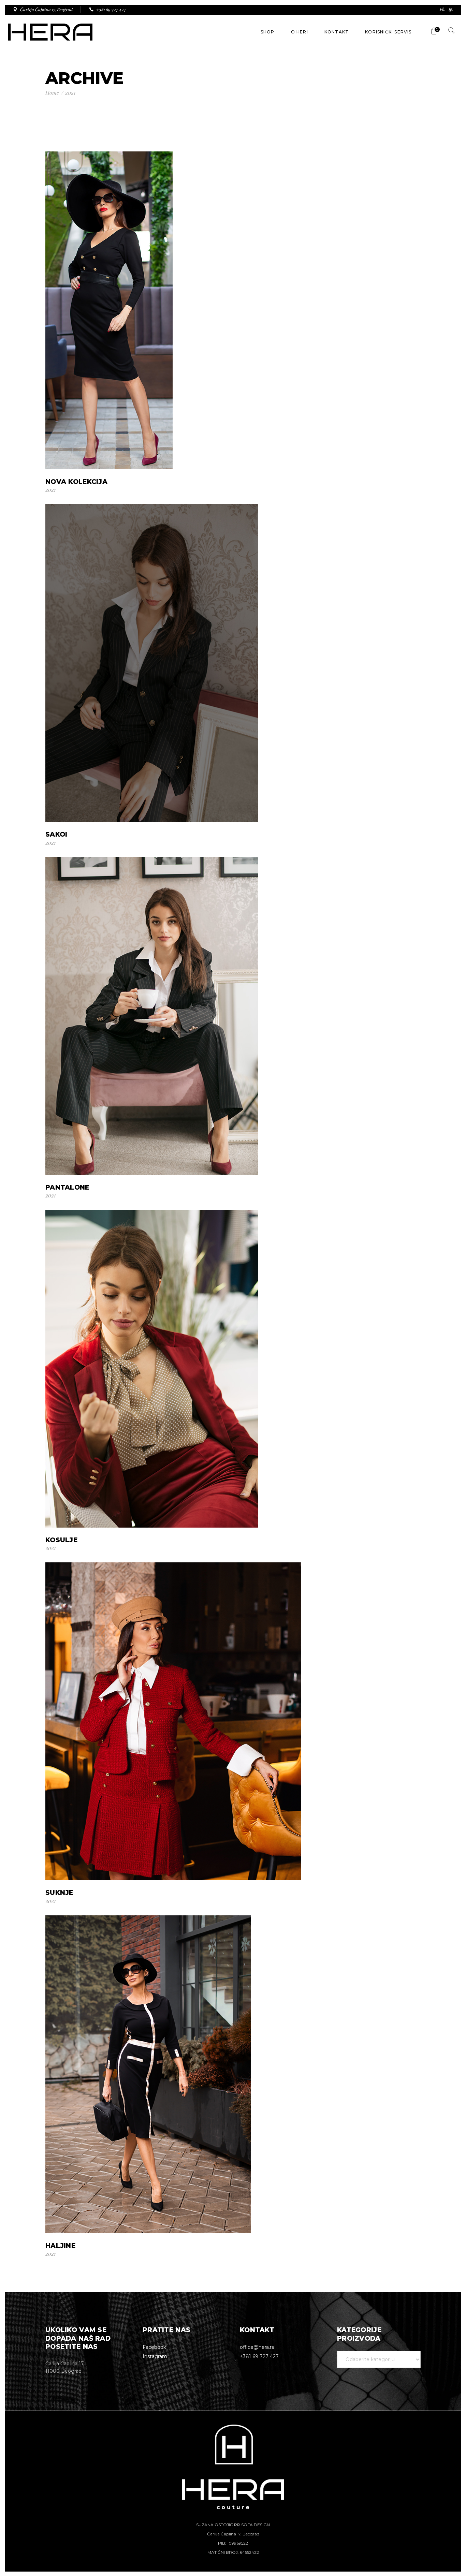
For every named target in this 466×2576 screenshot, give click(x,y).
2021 (51, 490)
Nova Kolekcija (76, 482)
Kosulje (61, 1540)
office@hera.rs (257, 2347)
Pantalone (67, 1187)
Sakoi (56, 834)
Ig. (451, 9)
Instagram (155, 2356)
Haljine (60, 2246)
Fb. (443, 9)
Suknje (59, 1893)
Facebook (154, 2347)
